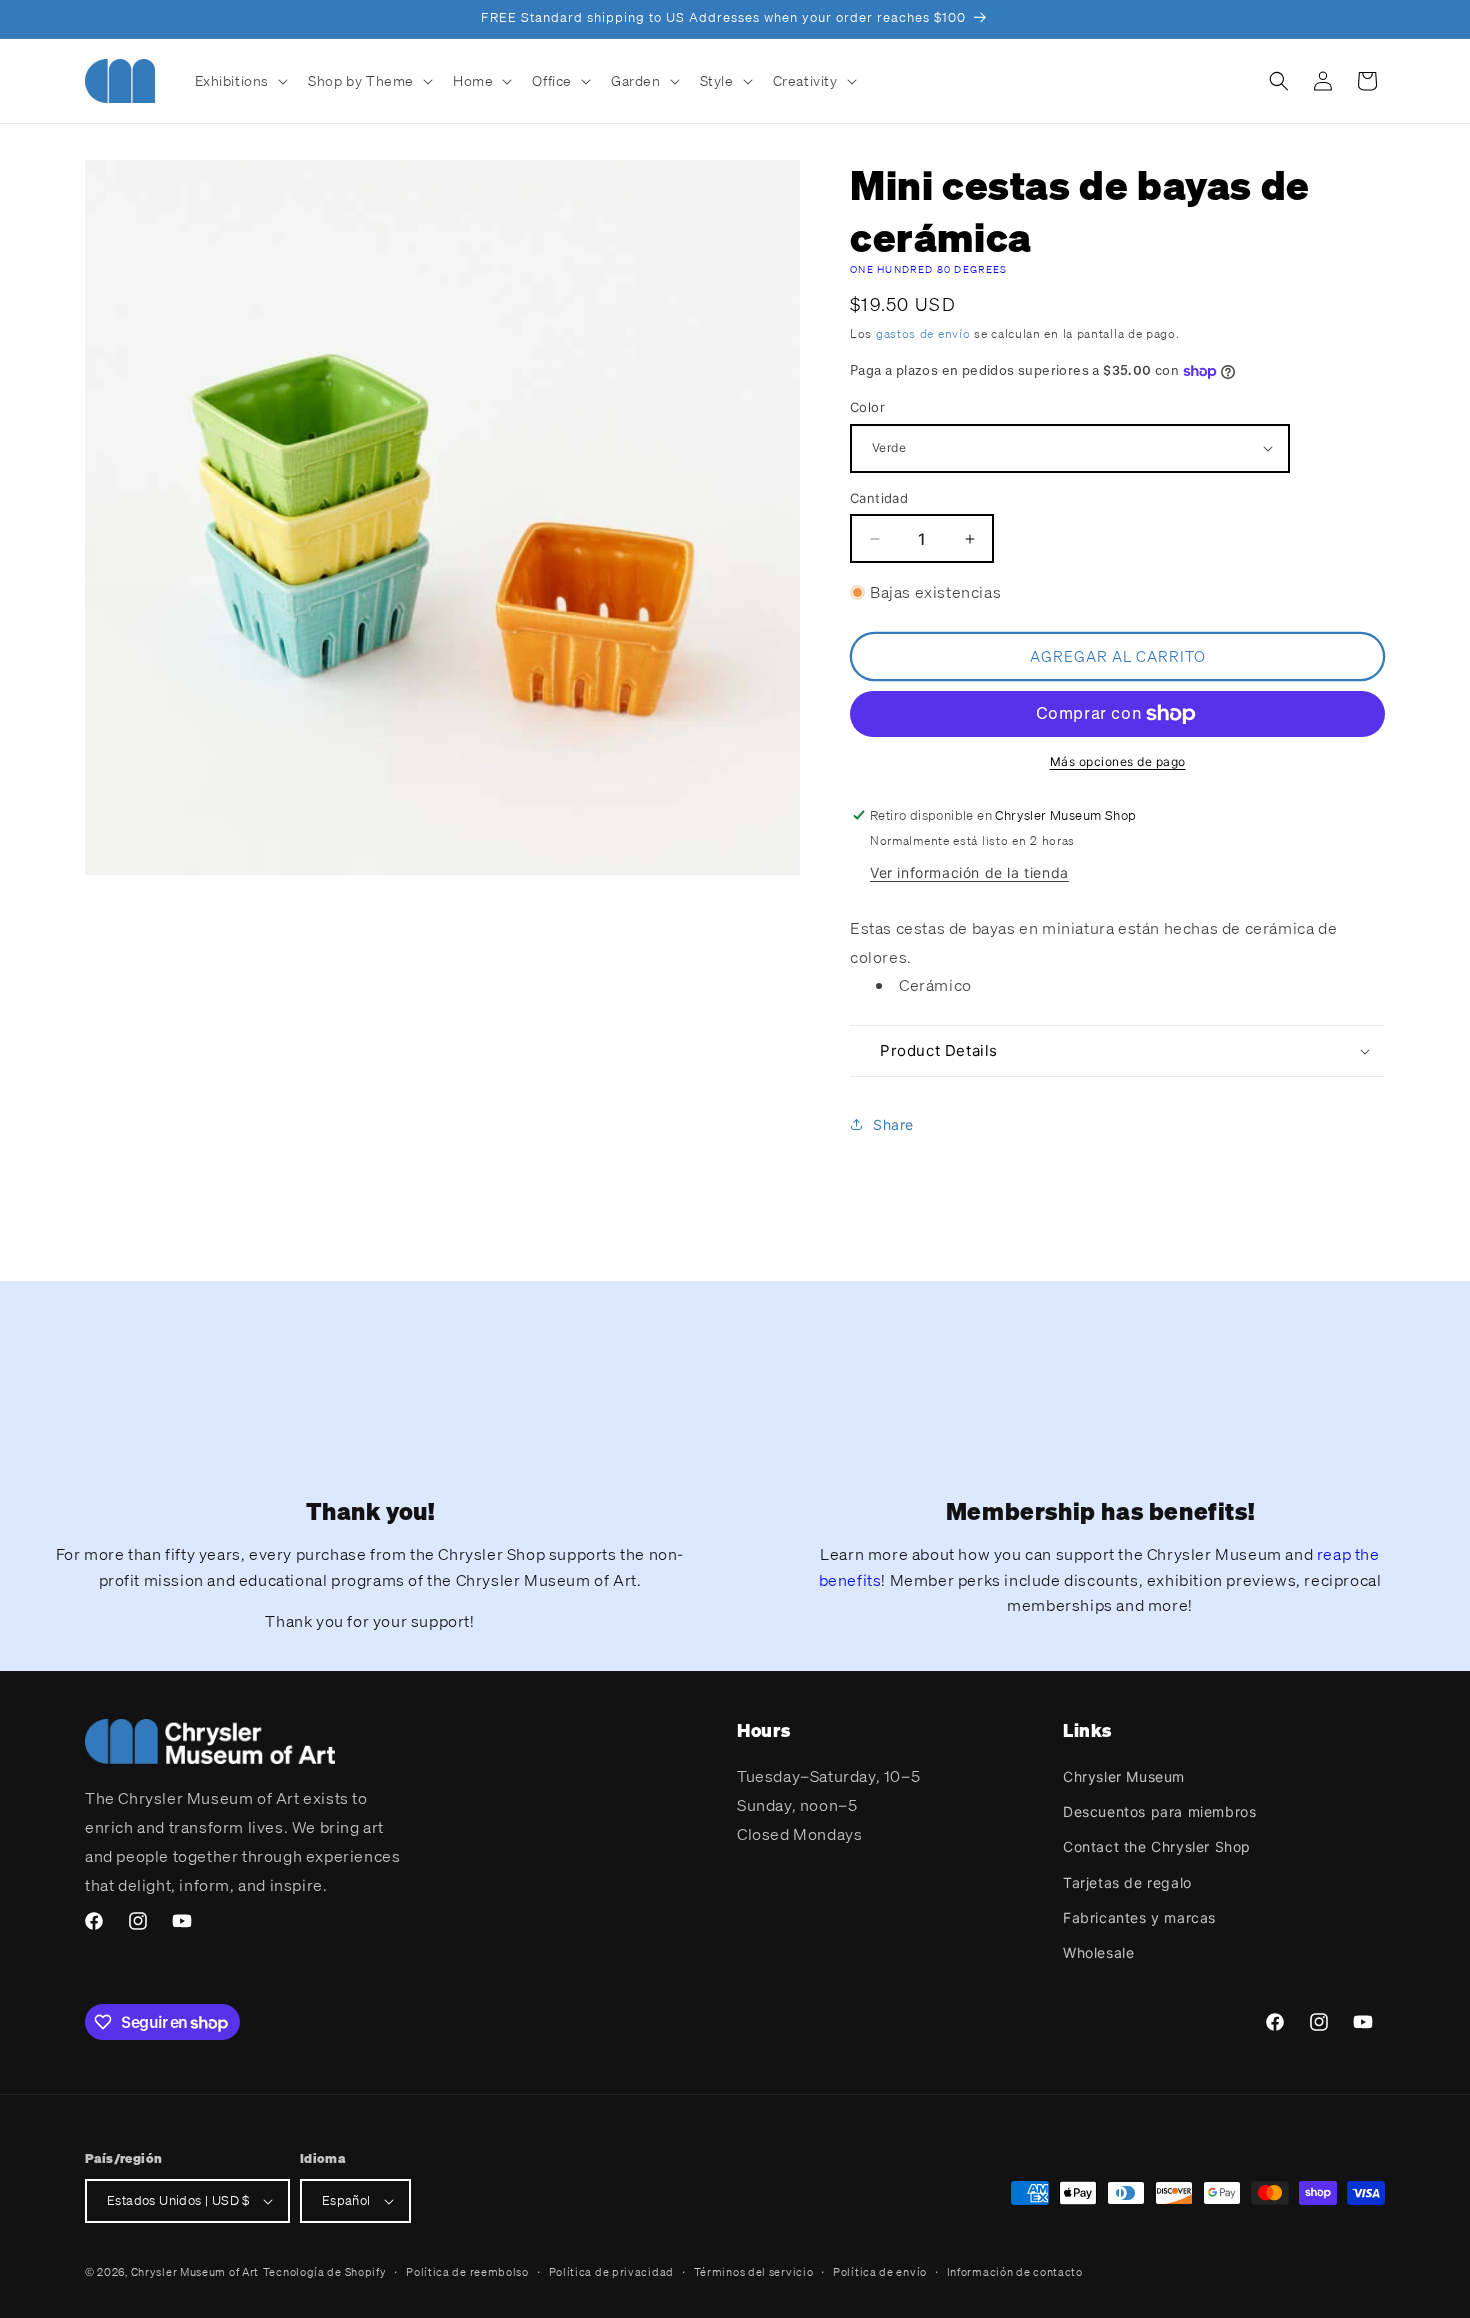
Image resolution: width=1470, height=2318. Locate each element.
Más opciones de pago (1118, 761)
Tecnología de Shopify (325, 2272)
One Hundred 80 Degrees (929, 269)
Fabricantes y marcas (1139, 1917)
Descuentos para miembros (1159, 1811)
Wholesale (1098, 1952)
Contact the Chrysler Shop (1157, 1846)
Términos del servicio (754, 2272)
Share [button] (893, 1124)
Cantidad (879, 498)
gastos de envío (923, 333)
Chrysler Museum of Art (195, 2272)
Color (867, 407)
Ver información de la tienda (969, 872)
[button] (240, 81)
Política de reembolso (467, 2272)
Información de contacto (1015, 2272)
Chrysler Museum (1124, 1776)
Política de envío (880, 2272)
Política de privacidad (611, 2272)
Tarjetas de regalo (1127, 1882)
